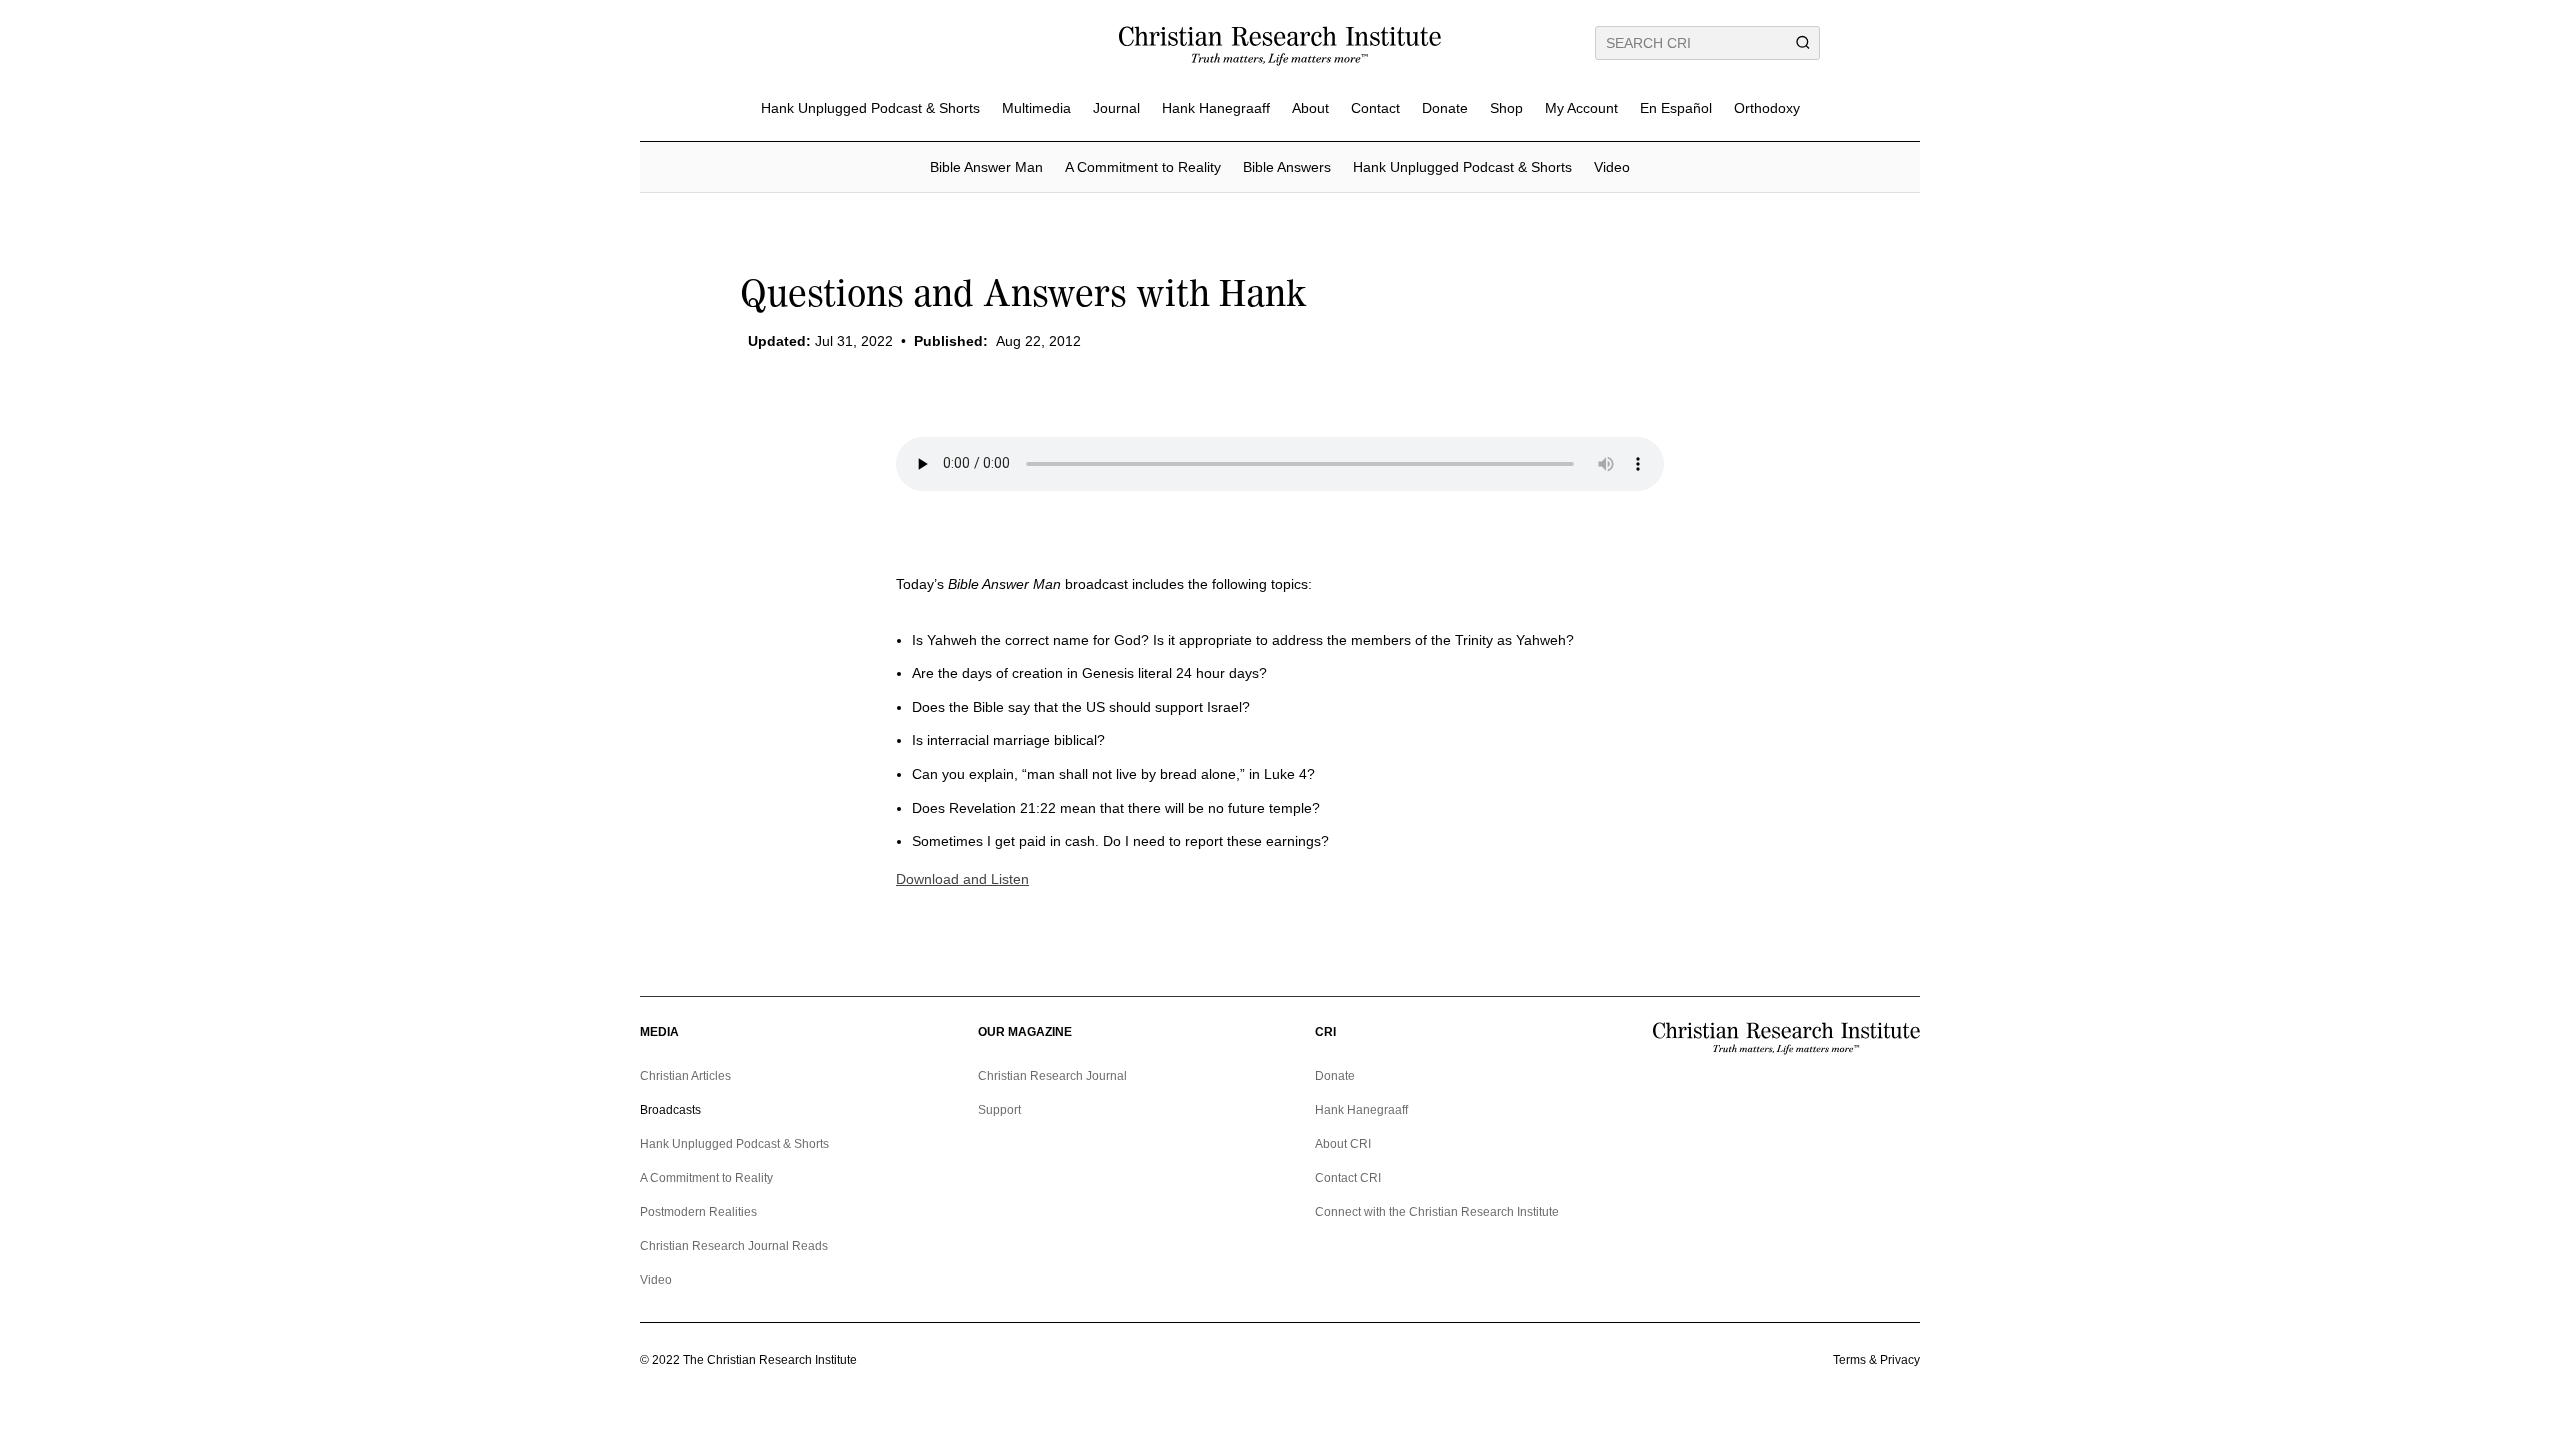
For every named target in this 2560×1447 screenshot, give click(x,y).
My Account (1581, 108)
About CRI (1343, 1144)
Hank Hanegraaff (1216, 108)
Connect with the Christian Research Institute (1437, 1212)
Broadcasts (670, 1110)
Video (1612, 167)
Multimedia (1036, 108)
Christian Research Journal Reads (734, 1246)
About (1310, 108)
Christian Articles (685, 1076)
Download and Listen (962, 879)
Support (999, 1110)
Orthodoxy (1767, 108)
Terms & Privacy (1876, 1360)
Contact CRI (1348, 1178)
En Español (1676, 108)
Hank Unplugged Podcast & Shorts (870, 108)
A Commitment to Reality (1143, 167)
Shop (1506, 108)
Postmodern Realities (698, 1212)
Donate (1445, 108)
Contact (1375, 108)
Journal (1116, 108)
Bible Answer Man (986, 167)
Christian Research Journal (1052, 1076)
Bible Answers (1287, 167)
